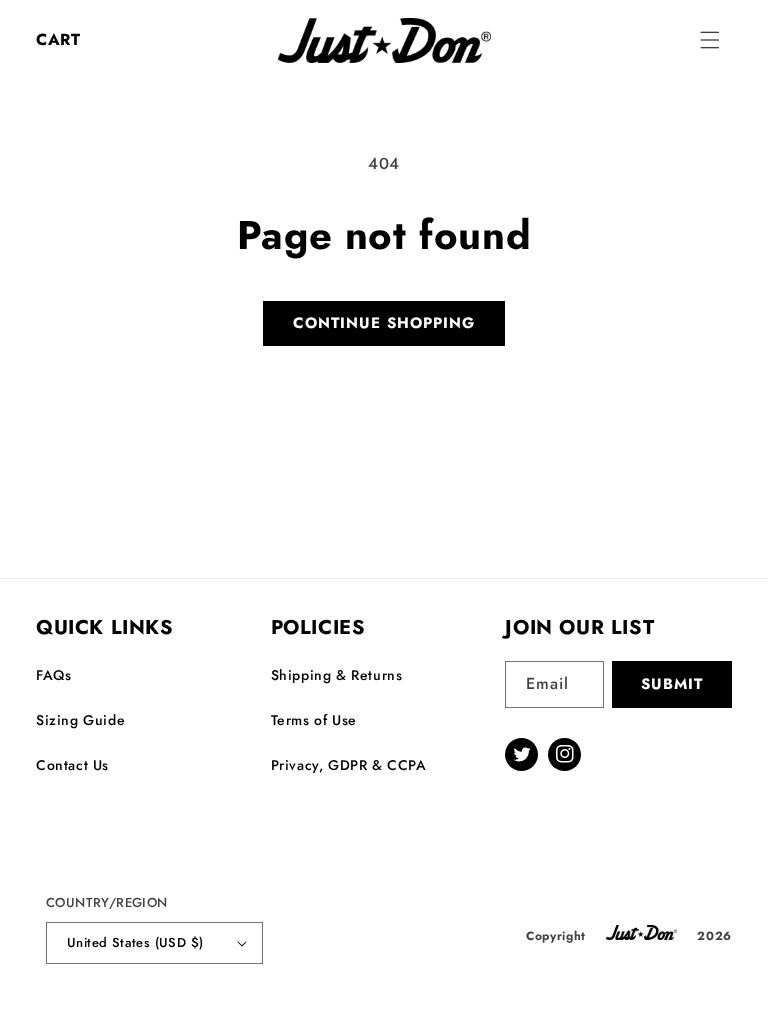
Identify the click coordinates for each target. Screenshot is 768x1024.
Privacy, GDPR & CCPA (349, 765)
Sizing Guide (80, 720)
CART (58, 39)
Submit (672, 684)
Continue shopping (384, 323)
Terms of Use (314, 720)
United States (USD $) (135, 942)
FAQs (53, 675)
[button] (710, 40)
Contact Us (72, 765)
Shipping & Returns (337, 675)
